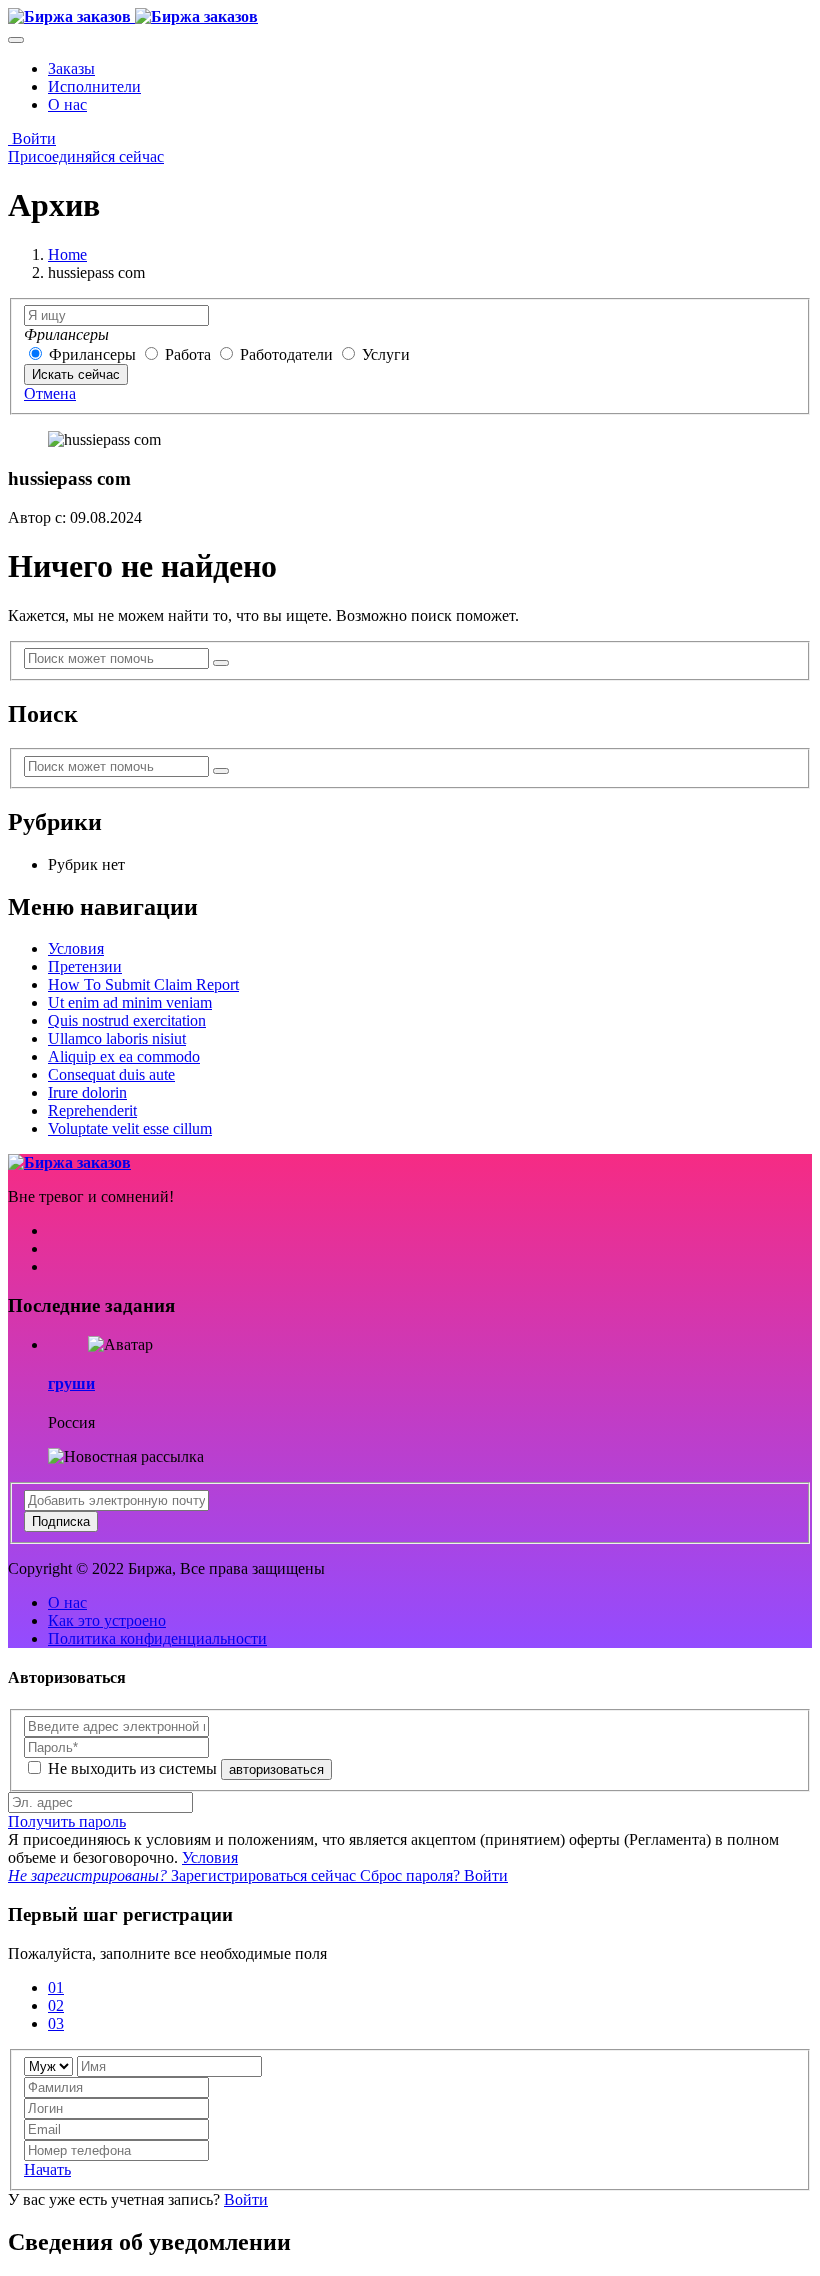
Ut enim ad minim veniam (130, 1002)
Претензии (85, 966)
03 (56, 2023)
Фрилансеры (94, 354)
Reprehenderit (92, 1110)
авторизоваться (276, 1769)
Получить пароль (67, 1821)
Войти (32, 138)
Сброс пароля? (412, 1875)
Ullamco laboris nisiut (117, 1038)
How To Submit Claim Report (143, 984)
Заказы (71, 68)
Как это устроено (107, 1620)
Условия (76, 948)
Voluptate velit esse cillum (130, 1128)
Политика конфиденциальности (157, 1638)
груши (71, 1383)
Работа (190, 354)
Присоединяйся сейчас (86, 156)
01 (56, 1987)
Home (67, 254)
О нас (67, 104)
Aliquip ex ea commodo (124, 1056)
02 (56, 2005)
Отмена (50, 393)
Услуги (386, 354)
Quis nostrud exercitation (127, 1020)
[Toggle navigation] (16, 40)
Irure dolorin (87, 1092)
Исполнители (94, 86)
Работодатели (286, 354)
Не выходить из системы (134, 1768)
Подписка (61, 1521)
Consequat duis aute (111, 1074)
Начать (47, 2169)
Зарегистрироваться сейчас (184, 1875)
